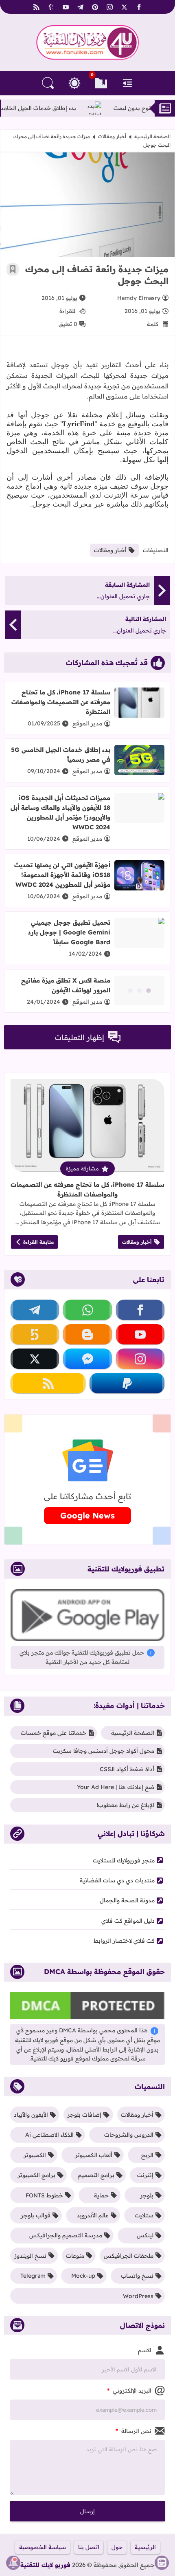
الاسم (145, 2350)
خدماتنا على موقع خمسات (54, 1733)
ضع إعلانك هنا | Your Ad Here (116, 1787)
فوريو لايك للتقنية (45, 2565)
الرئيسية (145, 2547)
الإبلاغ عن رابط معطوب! (126, 1805)
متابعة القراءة (38, 1242)
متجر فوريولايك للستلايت (124, 1860)
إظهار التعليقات (80, 1037)
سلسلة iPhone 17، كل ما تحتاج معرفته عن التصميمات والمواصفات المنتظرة (61, 702)
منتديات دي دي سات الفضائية (117, 1880)
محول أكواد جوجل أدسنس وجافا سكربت (104, 1751)
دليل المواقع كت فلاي (128, 1921)
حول (117, 2547)
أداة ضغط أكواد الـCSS (127, 1769)
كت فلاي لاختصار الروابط (124, 1941)
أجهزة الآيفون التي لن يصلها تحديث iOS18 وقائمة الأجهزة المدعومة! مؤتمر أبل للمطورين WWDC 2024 (62, 875)
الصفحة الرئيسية (152, 136)
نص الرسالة (133, 2431)
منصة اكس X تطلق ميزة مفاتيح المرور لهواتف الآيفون (66, 985)
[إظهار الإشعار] (13, 2563)
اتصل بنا (89, 2547)
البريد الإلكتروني (129, 2391)
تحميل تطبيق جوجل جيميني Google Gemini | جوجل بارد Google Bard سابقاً (69, 932)
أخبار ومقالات (112, 136)
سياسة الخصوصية (43, 2547)
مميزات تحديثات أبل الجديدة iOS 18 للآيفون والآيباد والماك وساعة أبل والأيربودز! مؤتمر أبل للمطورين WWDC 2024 (60, 812)
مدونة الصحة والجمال (127, 1900)
